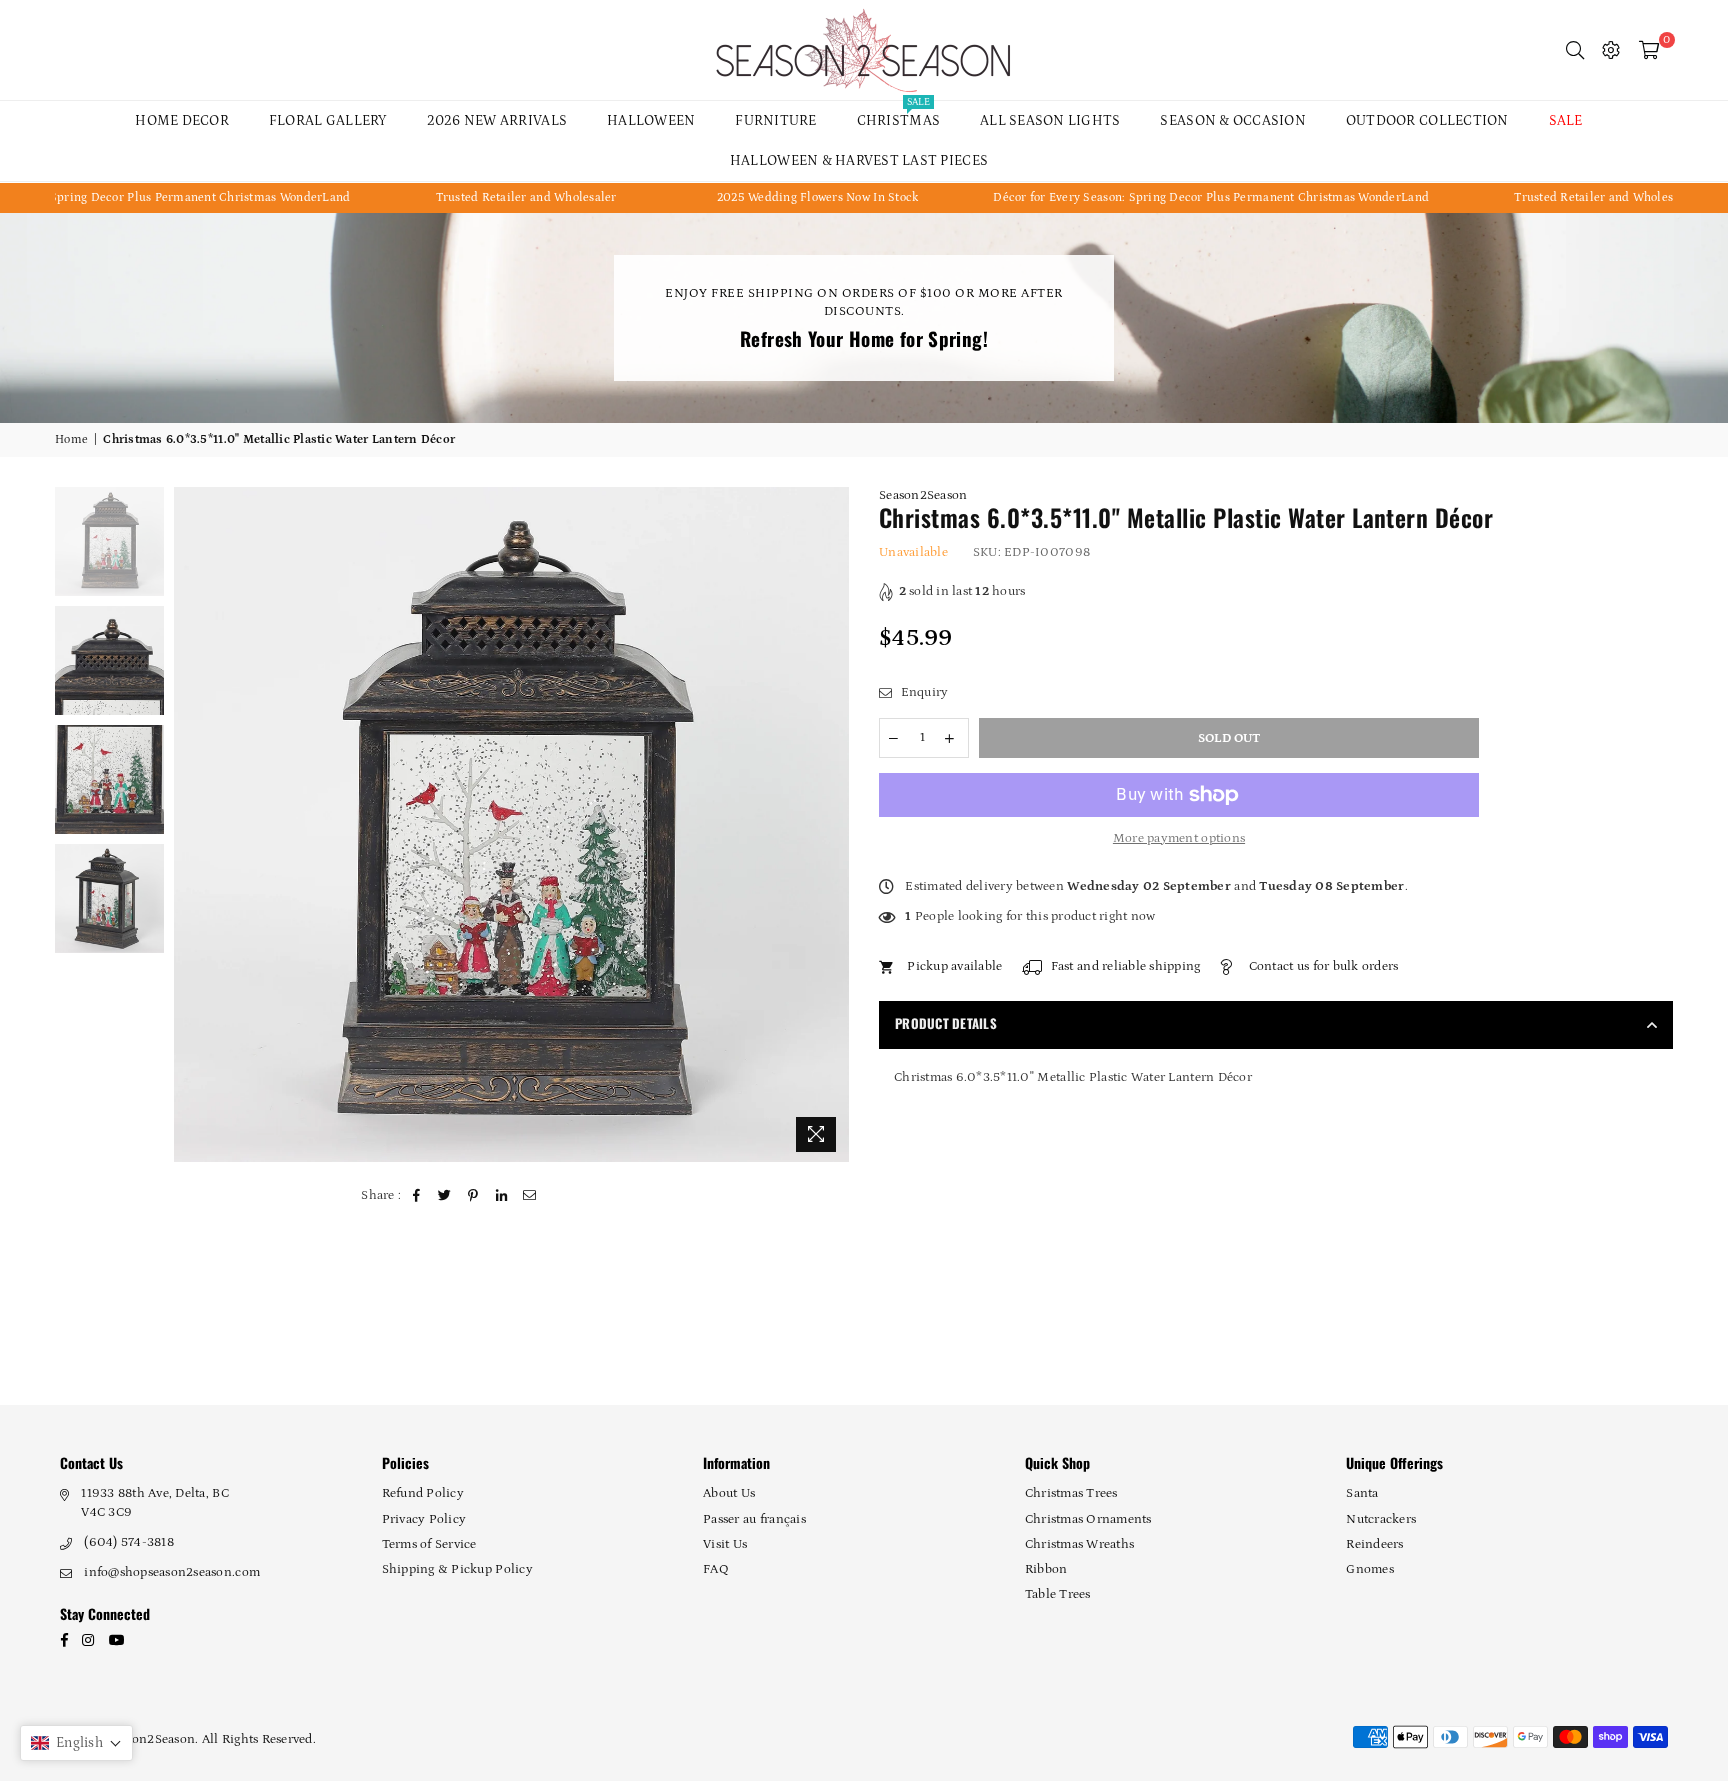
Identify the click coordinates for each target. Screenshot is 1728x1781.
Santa (1362, 1493)
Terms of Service (429, 1544)
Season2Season (923, 495)
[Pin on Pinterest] (473, 1196)
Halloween (651, 121)
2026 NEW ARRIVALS (497, 121)
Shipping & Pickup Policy (457, 1569)
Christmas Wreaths (1079, 1544)
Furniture (775, 121)
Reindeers (1374, 1544)
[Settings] (1611, 50)
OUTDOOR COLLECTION (1427, 121)
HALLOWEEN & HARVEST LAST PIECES (859, 161)
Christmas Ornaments (1088, 1519)
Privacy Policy (424, 1519)
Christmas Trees (1071, 1493)
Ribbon (1046, 1569)
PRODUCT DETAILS (946, 1023)
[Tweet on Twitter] (445, 1196)
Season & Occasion (1232, 121)
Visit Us (725, 1544)
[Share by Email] (530, 1196)
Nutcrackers (1381, 1519)
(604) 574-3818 (129, 1542)
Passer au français (754, 1519)
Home (71, 439)
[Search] (1575, 50)
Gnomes (1370, 1569)
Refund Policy (423, 1493)
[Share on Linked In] (501, 1196)
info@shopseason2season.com (172, 1572)
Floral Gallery (328, 121)
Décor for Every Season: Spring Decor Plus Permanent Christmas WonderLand (1125, 197)
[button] (76, 1743)
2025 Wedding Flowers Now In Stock (732, 197)
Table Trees (1058, 1594)
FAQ (716, 1569)
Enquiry (922, 692)
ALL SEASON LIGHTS (1050, 121)
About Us (729, 1493)
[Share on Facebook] (417, 1196)
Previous (191, 824)
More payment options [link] (1179, 838)
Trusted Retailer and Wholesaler (440, 197)
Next (831, 824)
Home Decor (182, 121)
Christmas (898, 115)
